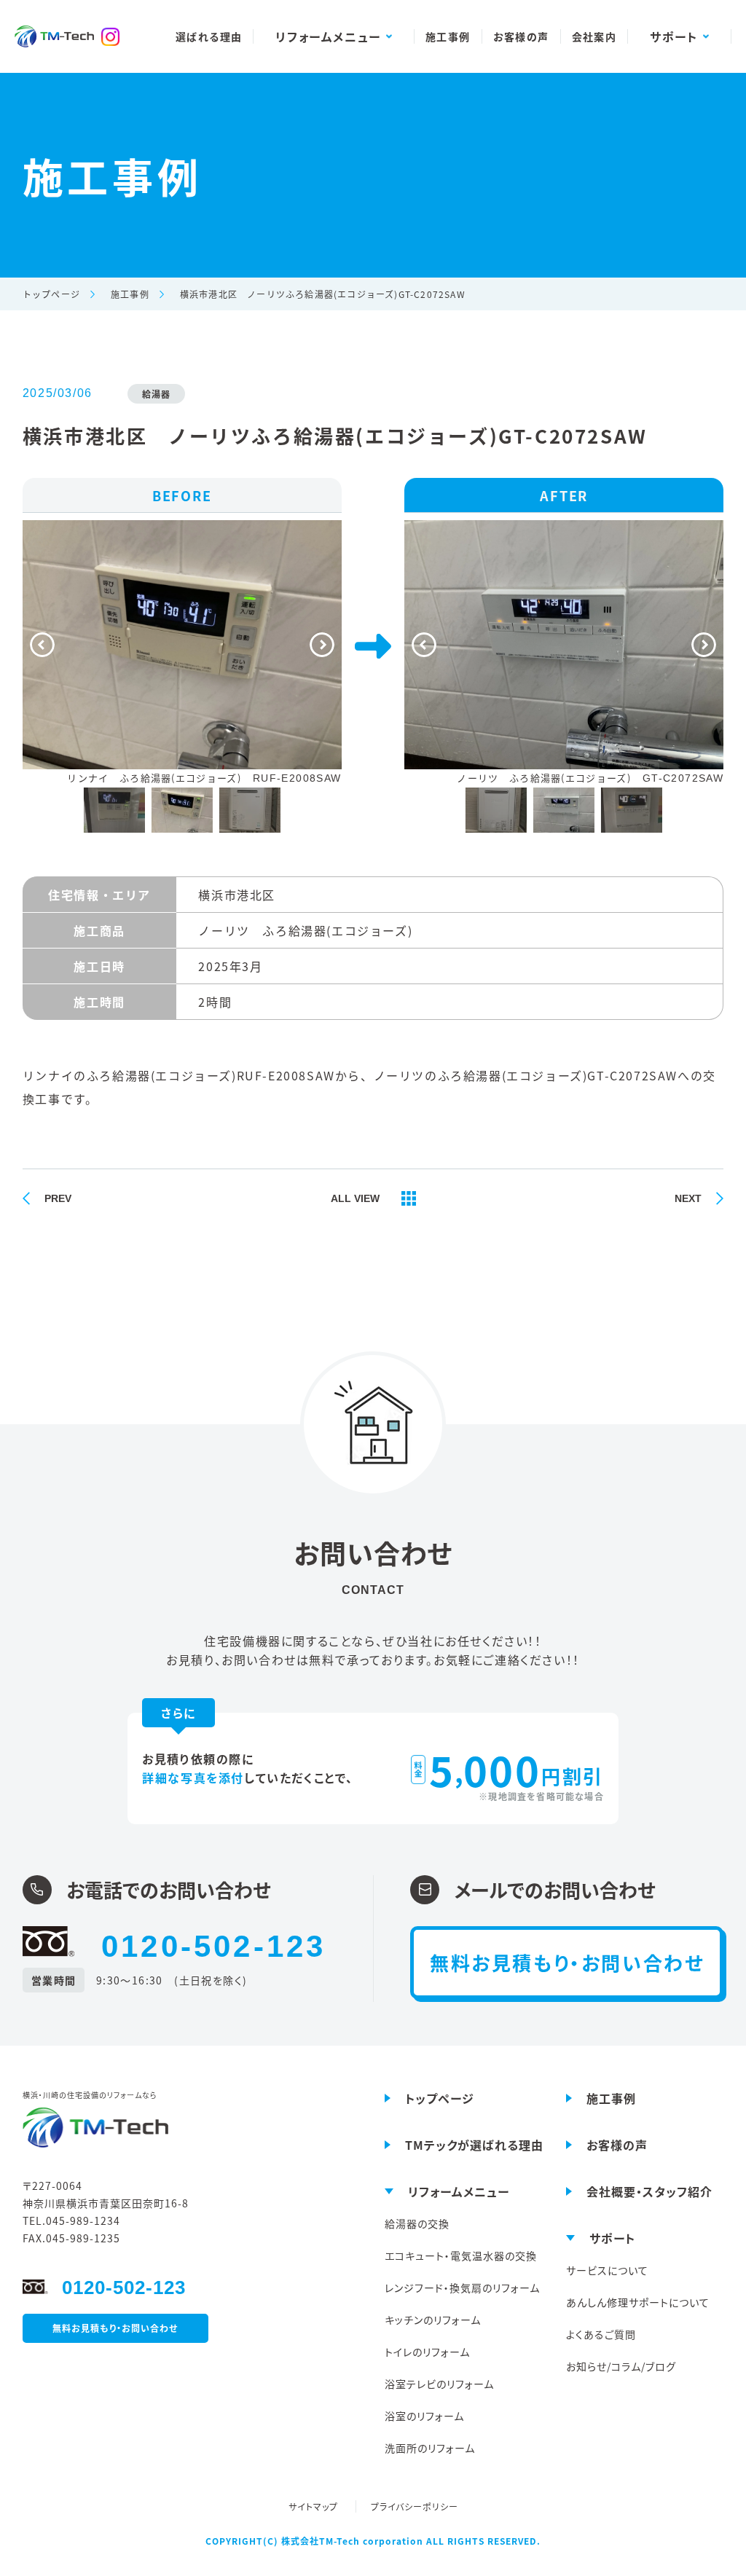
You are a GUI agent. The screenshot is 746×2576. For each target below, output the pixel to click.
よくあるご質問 (601, 2334)
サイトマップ (315, 2506)
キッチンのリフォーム (433, 2320)
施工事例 (448, 36)
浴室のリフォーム (424, 2416)
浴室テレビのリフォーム (439, 2384)
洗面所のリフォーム (430, 2448)
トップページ (51, 294)
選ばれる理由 (209, 36)
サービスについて (607, 2270)
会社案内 (594, 36)
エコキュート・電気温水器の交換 (461, 2255)
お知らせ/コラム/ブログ (621, 2366)
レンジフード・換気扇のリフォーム (462, 2288)
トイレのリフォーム (427, 2352)
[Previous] (42, 645)
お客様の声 (521, 36)
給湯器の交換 (417, 2223)
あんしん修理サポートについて (638, 2302)
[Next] (322, 645)
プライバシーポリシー (415, 2506)
